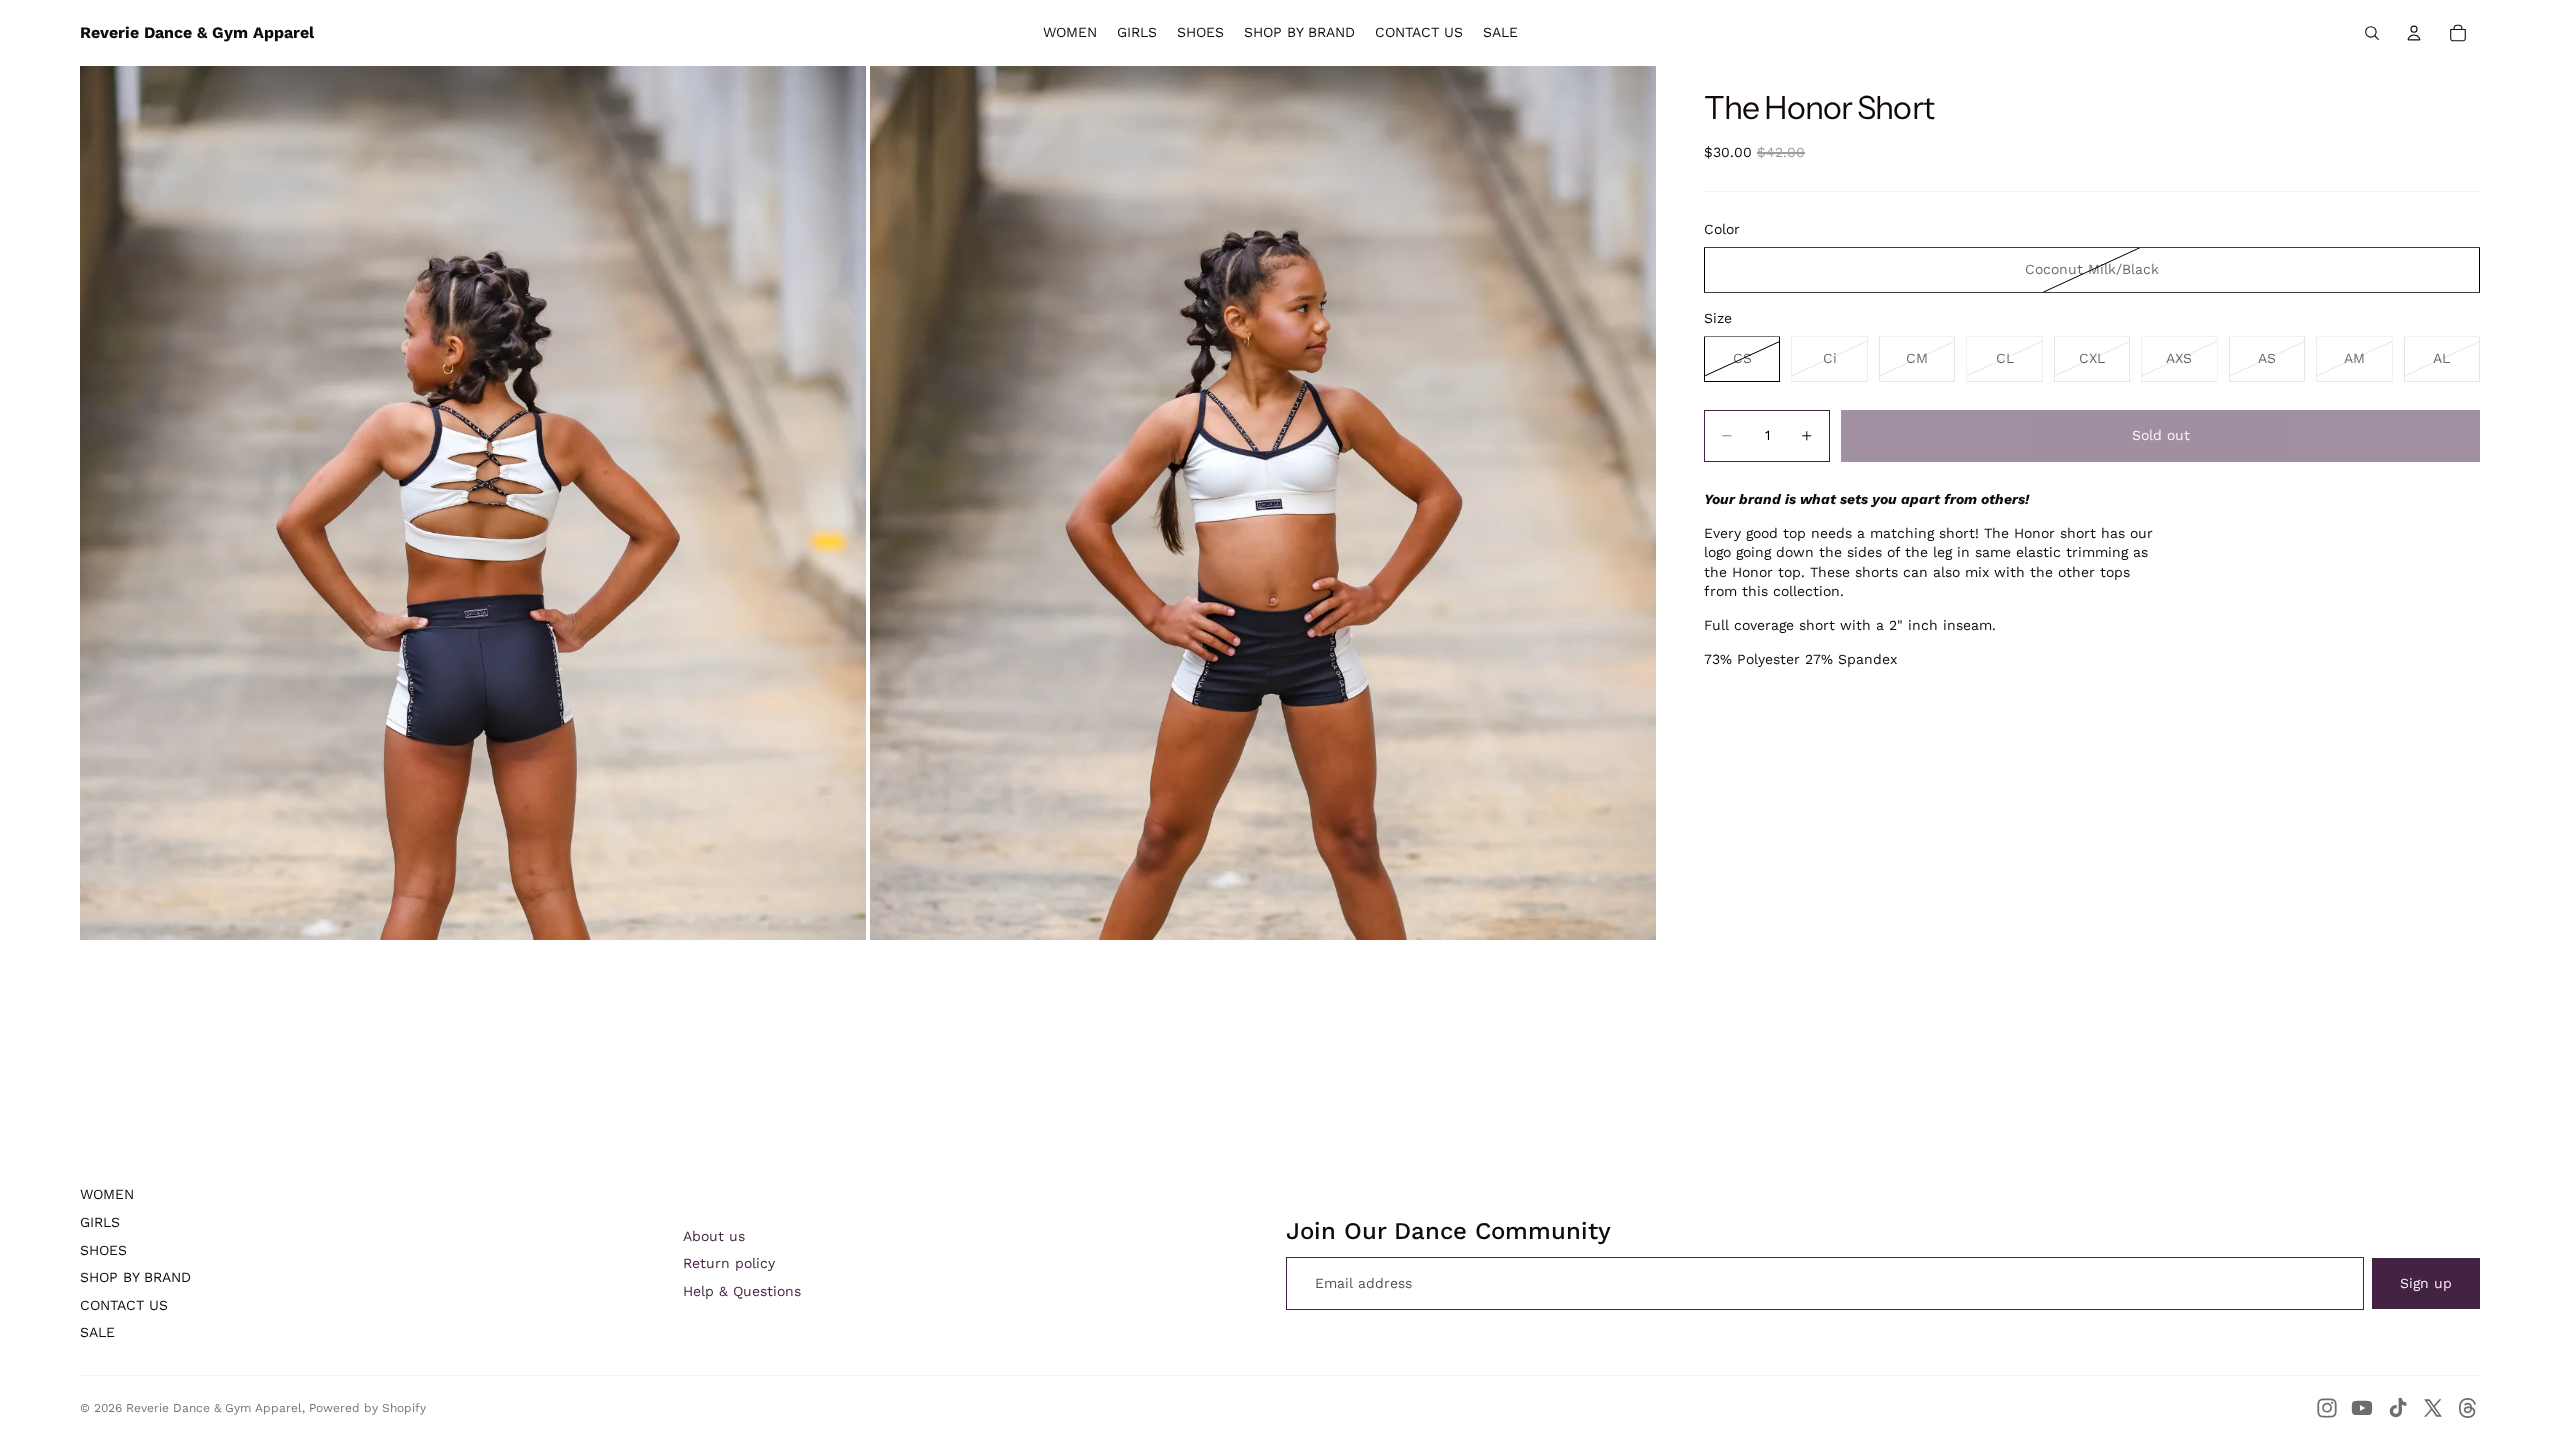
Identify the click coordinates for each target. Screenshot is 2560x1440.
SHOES (103, 1250)
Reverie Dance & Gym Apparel (214, 1408)
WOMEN (107, 1194)
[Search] (2372, 33)
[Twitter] (2433, 1408)
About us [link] (714, 1236)
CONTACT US (124, 1305)
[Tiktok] (2398, 1408)
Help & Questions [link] (742, 1291)
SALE (97, 1332)
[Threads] (2468, 1408)
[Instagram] (2327, 1408)
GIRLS (100, 1222)
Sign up (2426, 1283)
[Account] (2414, 33)
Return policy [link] (729, 1263)
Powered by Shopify (367, 1408)
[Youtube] (2362, 1408)
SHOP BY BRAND (135, 1277)
